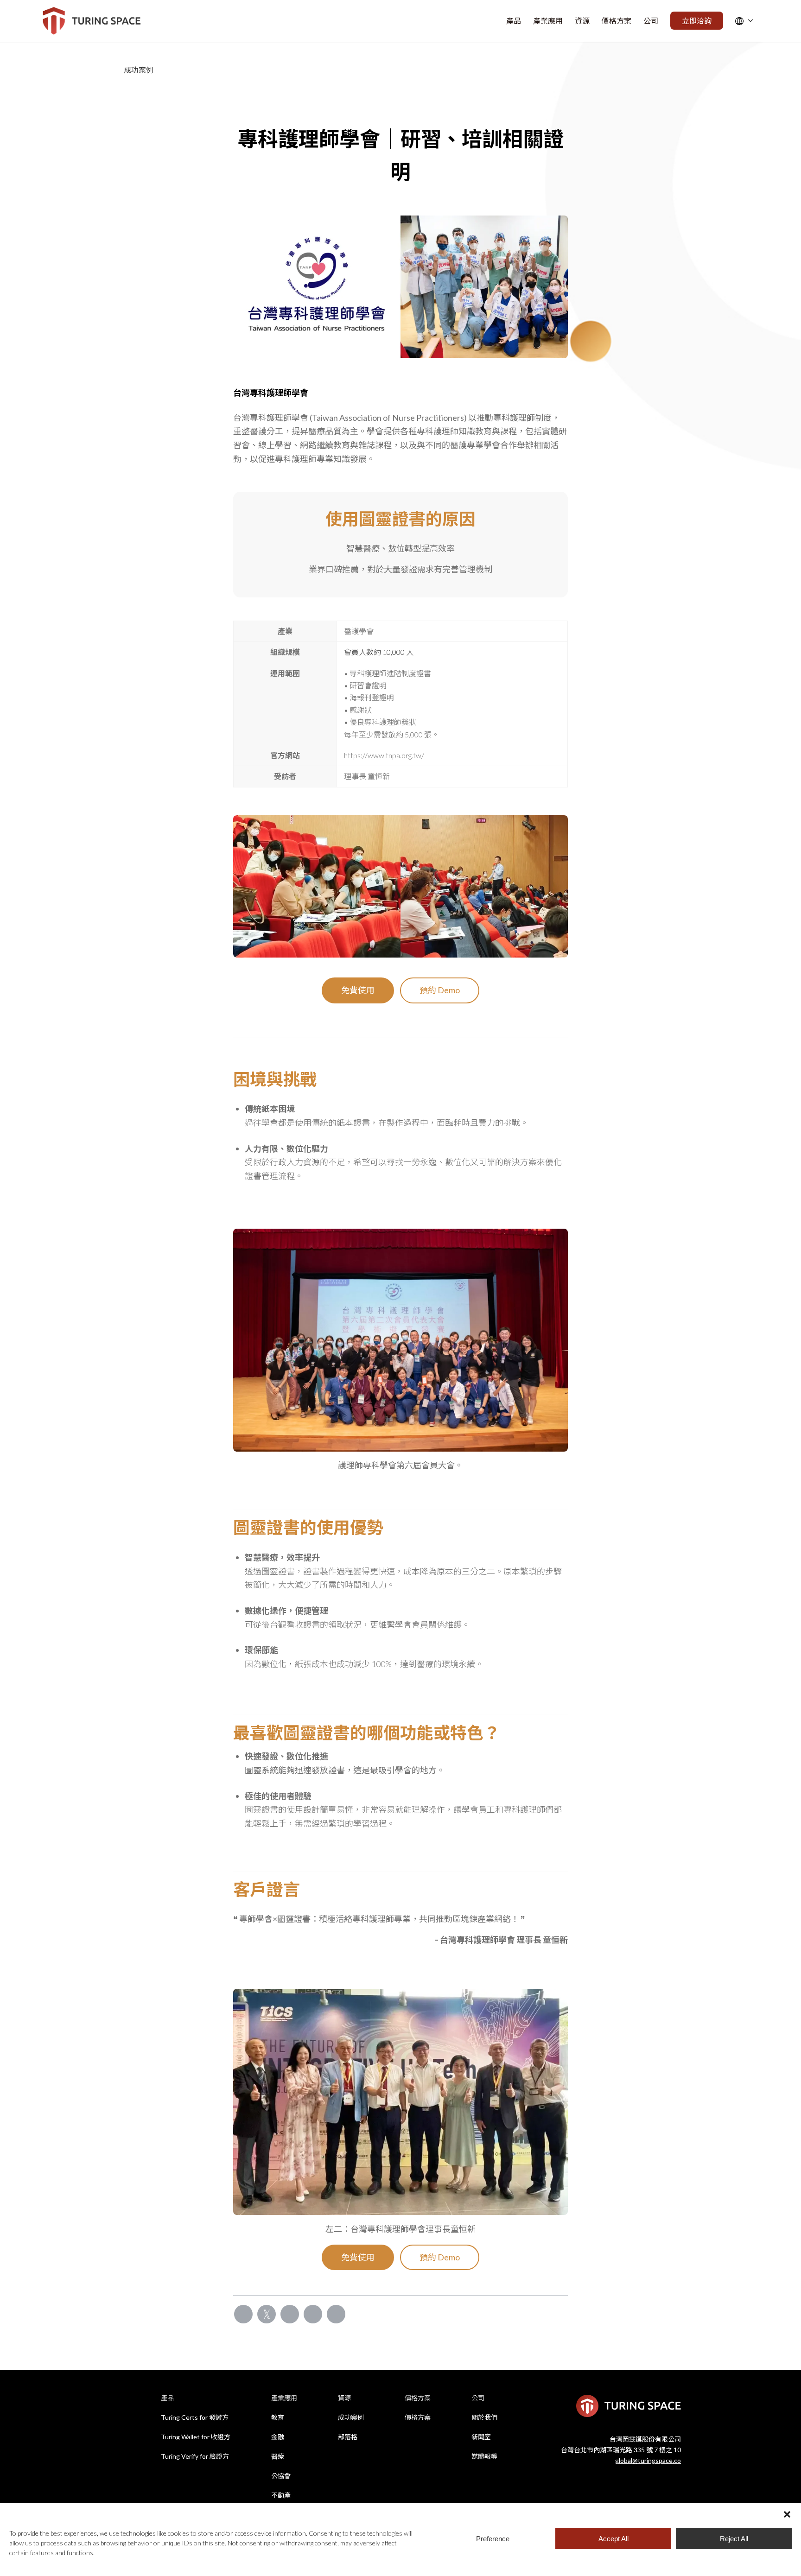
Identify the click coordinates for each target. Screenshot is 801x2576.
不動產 (281, 2495)
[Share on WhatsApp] (290, 2314)
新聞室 (481, 2437)
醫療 (278, 2456)
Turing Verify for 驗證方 (195, 2456)
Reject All (734, 2539)
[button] (787, 2514)
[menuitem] (514, 21)
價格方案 (418, 2398)
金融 (278, 2437)
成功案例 (351, 2417)
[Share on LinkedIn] (313, 2314)
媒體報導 (484, 2456)
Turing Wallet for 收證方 (196, 2437)
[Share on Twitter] (267, 2314)
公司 (478, 2398)
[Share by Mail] (336, 2314)
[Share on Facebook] (243, 2314)
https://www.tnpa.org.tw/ (384, 755)
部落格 (348, 2437)
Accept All (613, 2539)
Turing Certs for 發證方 (195, 2417)
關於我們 (484, 2417)
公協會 (281, 2476)
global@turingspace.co (648, 2460)
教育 (278, 2417)
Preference (493, 2539)
